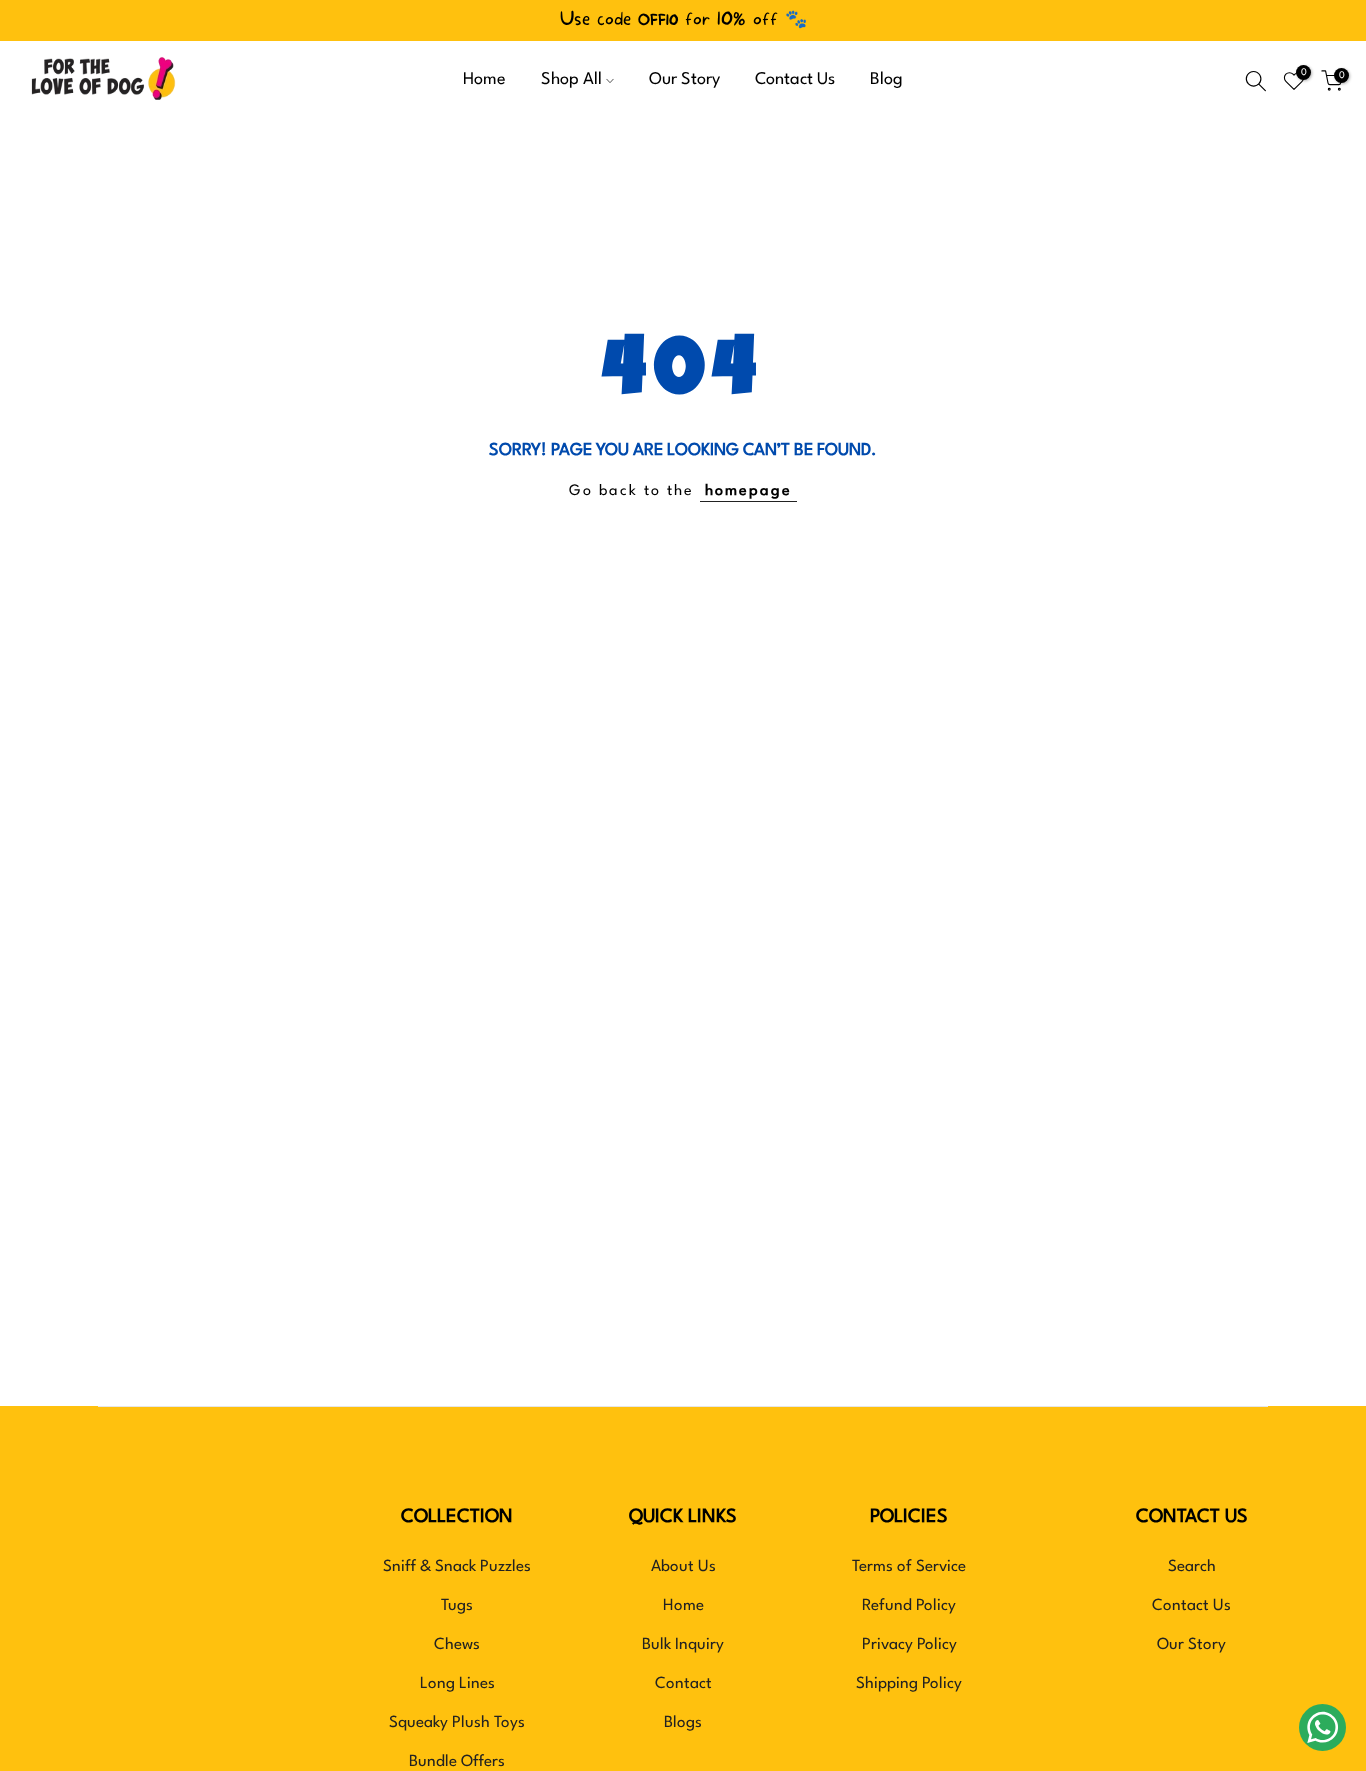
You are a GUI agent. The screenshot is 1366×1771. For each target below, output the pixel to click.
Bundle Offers (457, 1762)
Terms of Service (909, 1567)
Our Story (684, 80)
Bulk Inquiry (683, 1645)
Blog (886, 80)
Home (484, 80)
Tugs (457, 1606)
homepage (748, 491)
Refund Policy (909, 1606)
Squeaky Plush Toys (457, 1723)
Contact (683, 1684)
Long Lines (457, 1684)
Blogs (683, 1723)
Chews (457, 1645)
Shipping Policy (909, 1684)
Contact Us (795, 80)
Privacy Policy (909, 1645)
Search (1192, 1567)
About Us (683, 1567)
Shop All (571, 80)
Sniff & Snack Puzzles (457, 1567)
